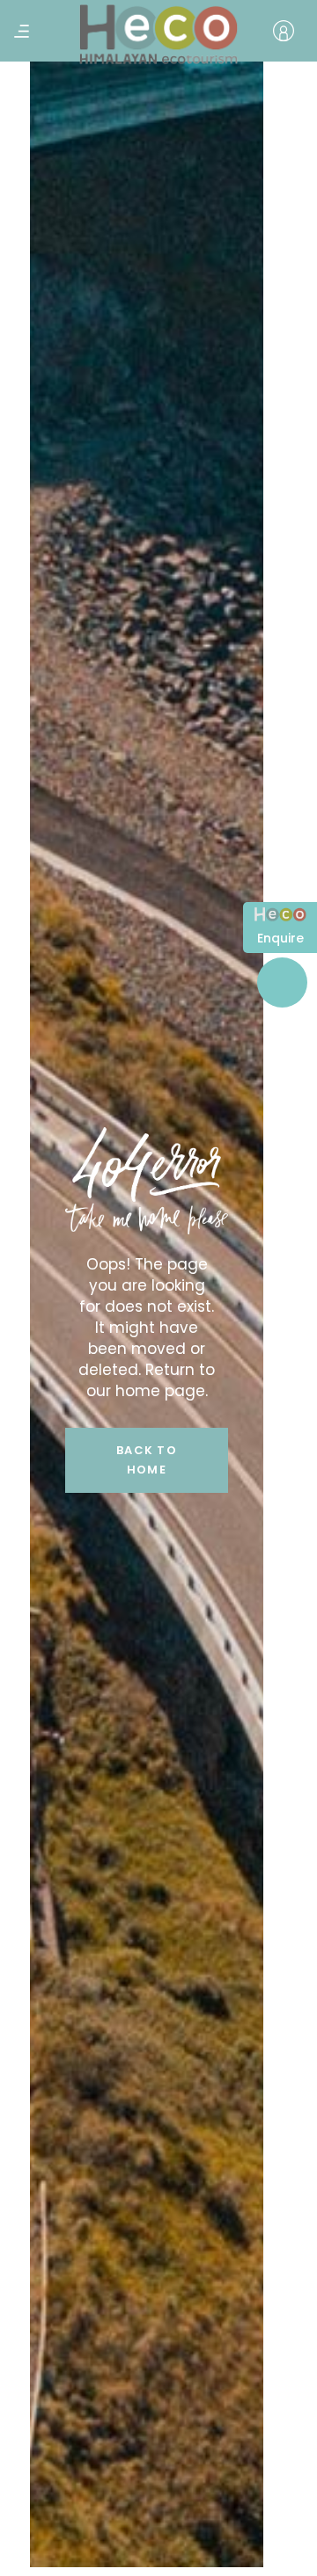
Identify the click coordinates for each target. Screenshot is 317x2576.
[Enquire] (280, 917)
